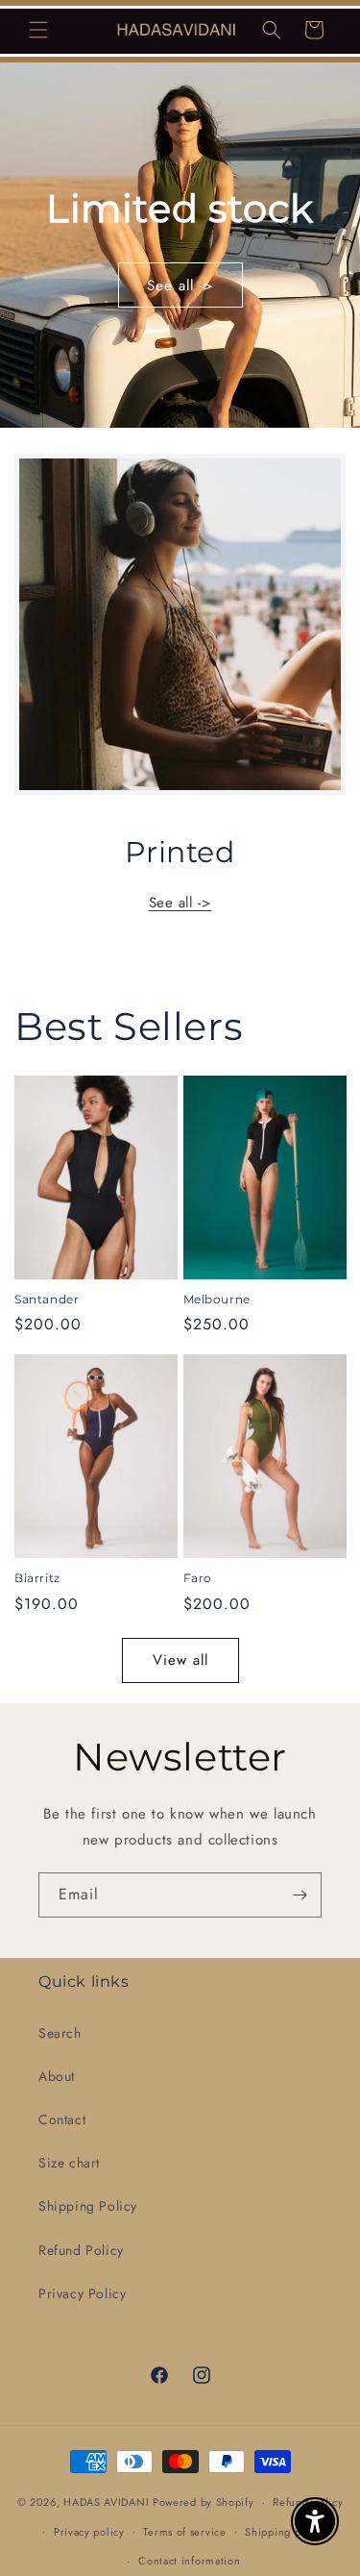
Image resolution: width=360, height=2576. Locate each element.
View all (180, 1660)
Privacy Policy (82, 2293)
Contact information (189, 2561)
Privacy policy (89, 2532)
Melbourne (217, 1299)
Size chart (69, 2163)
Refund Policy (81, 2250)
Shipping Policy (88, 2206)
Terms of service (184, 2532)
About (57, 2076)
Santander (47, 1299)
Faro (198, 1578)
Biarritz (37, 1578)
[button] (38, 30)
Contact (62, 2119)
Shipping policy (285, 2532)
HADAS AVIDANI (106, 2502)
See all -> (180, 285)
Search (60, 2033)
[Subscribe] (300, 1895)
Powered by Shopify (204, 2502)
